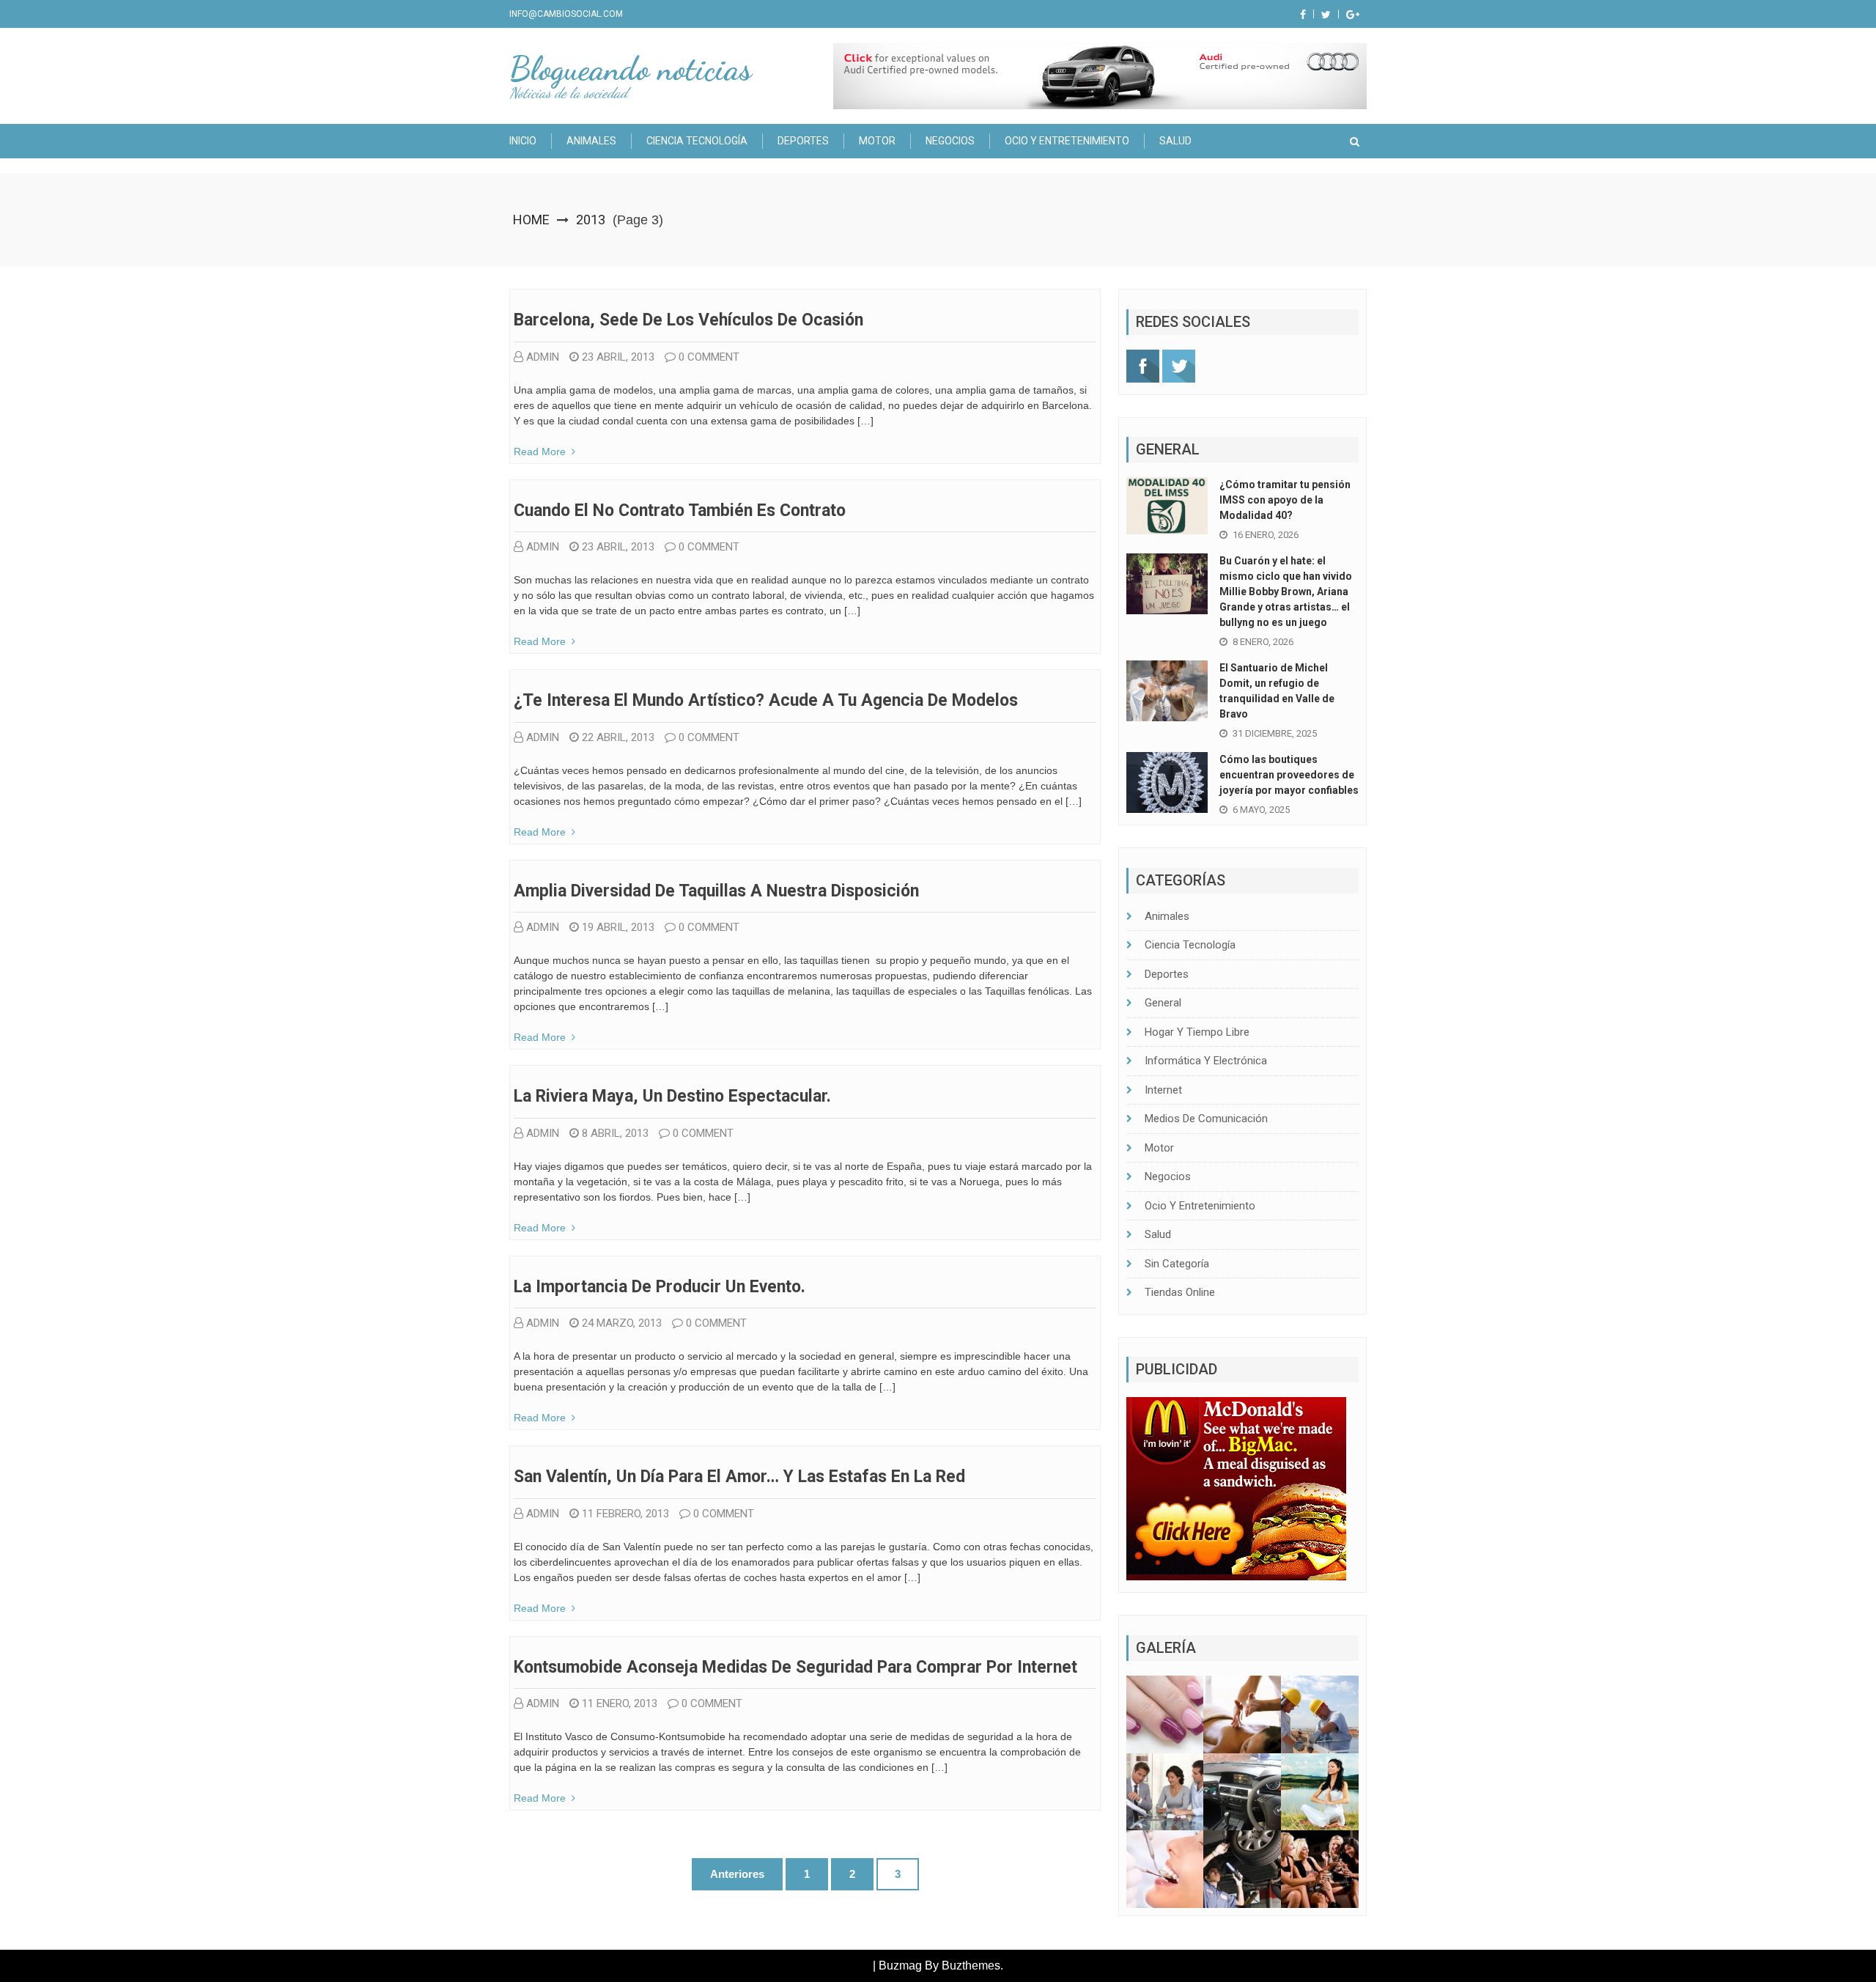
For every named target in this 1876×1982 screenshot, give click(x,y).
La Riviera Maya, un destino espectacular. (672, 1096)
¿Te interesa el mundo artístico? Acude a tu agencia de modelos (766, 700)
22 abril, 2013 (618, 737)
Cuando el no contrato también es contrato (680, 511)
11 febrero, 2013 (625, 1514)
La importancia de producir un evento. (660, 1287)
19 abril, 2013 (618, 927)
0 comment (709, 357)
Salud (1175, 141)
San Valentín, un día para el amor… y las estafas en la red (739, 1477)
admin (543, 357)
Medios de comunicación (1206, 1119)
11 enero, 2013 (620, 1703)
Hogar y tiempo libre (1197, 1032)
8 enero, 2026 (1263, 642)
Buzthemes (971, 1966)
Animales (591, 141)
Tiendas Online (1180, 1292)
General (1163, 1003)
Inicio (523, 141)
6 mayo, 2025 (1261, 810)
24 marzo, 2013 (622, 1323)
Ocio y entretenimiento (1067, 141)
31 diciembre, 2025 (1275, 733)
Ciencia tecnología (697, 141)
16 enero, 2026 (1266, 535)
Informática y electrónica (1206, 1061)
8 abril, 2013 (615, 1133)
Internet (1163, 1090)
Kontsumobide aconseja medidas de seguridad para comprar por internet (795, 1667)
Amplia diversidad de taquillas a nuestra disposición (716, 891)
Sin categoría (1177, 1264)
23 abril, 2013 (618, 357)
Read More (540, 452)
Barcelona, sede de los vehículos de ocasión (688, 320)
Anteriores (737, 1874)
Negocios (950, 141)
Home (531, 220)
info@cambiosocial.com (566, 14)
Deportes (803, 141)
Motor (877, 141)
